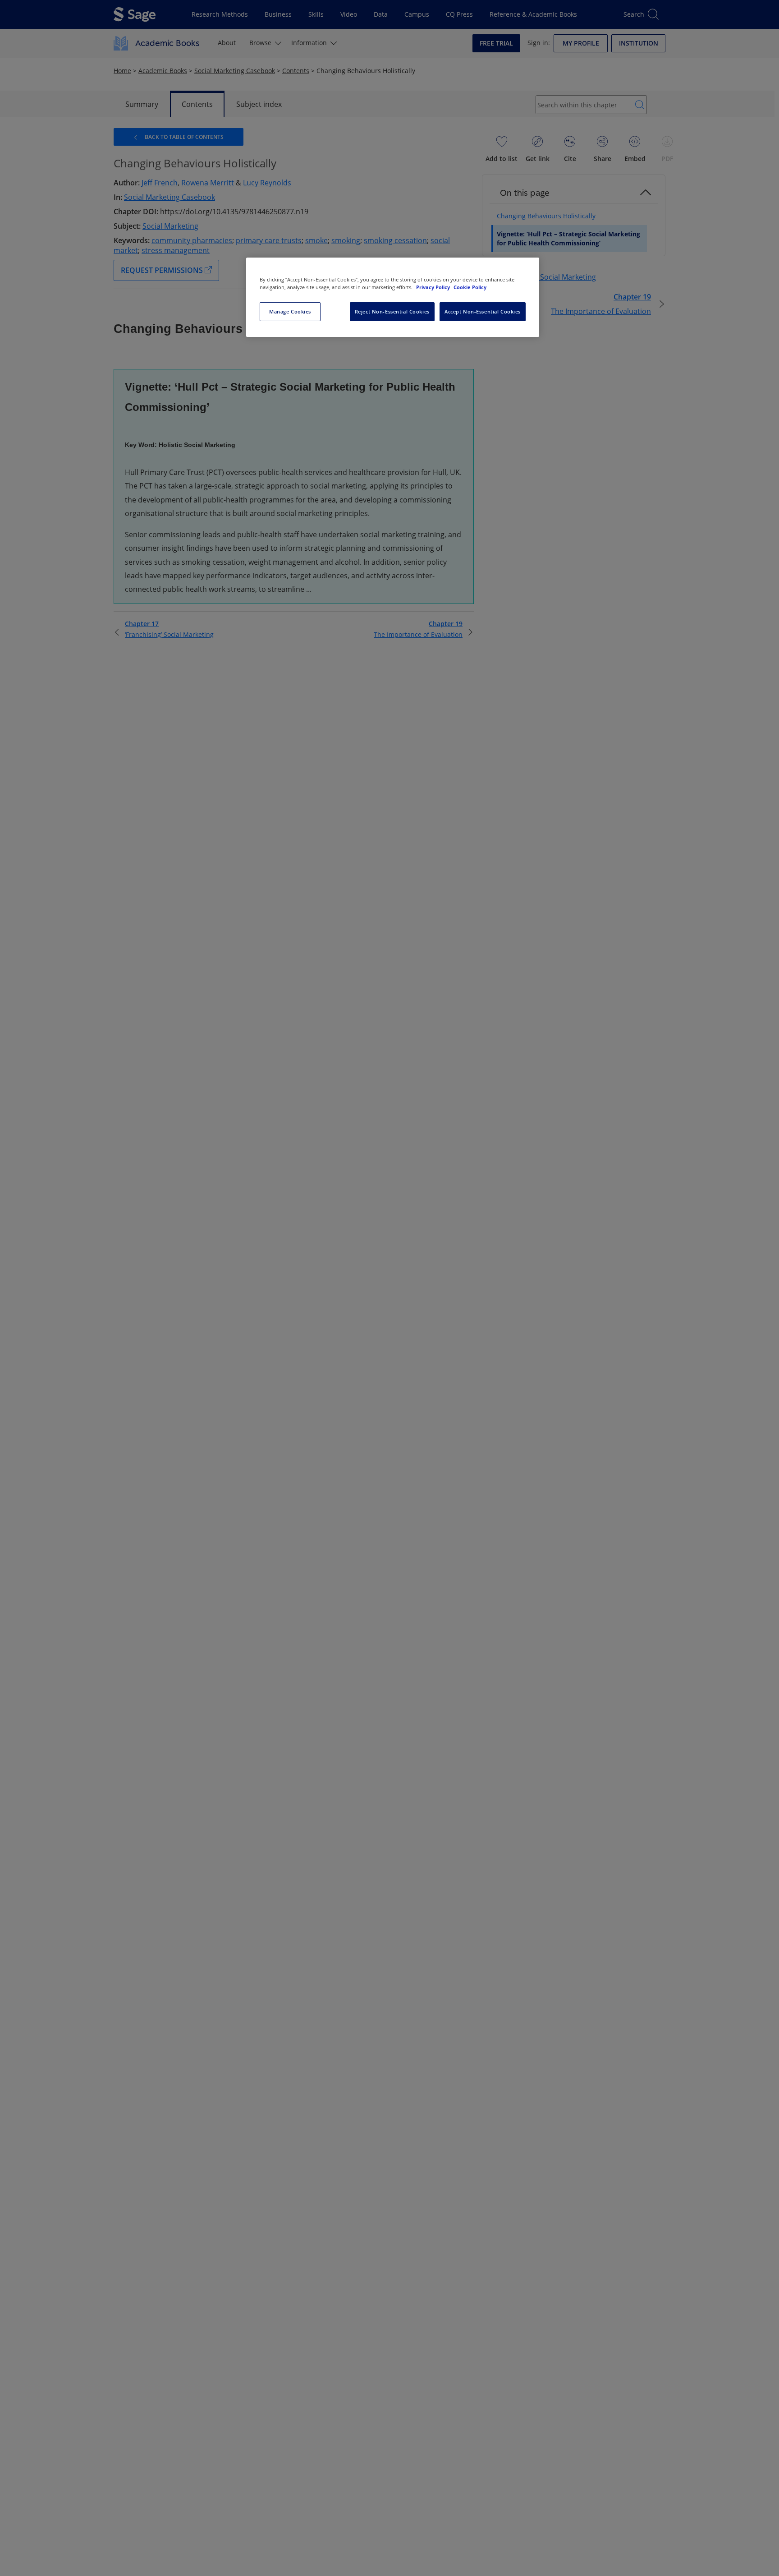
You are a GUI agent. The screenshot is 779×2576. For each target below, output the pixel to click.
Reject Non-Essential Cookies (392, 311)
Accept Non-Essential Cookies (483, 311)
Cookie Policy (470, 287)
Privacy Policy (434, 287)
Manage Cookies (290, 311)
